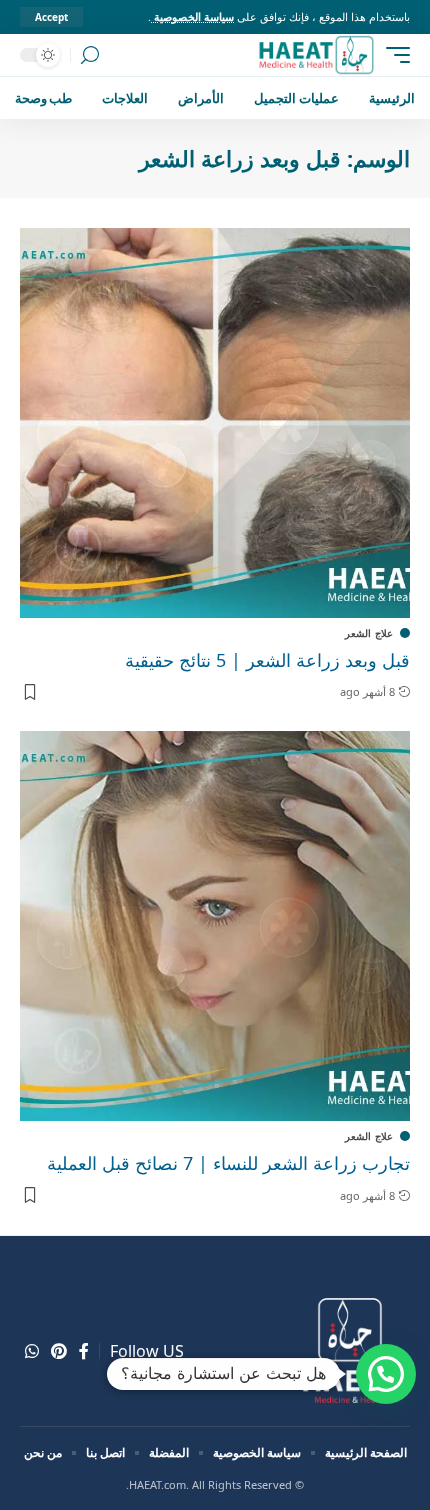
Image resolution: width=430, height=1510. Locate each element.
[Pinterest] (59, 1351)
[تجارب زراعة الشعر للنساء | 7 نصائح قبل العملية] (215, 926)
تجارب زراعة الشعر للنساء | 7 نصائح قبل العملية (228, 1163)
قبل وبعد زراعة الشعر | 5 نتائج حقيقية (267, 660)
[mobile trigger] (393, 55)
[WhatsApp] (32, 1351)
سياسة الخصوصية (192, 16)
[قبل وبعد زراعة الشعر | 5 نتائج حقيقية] (215, 423)
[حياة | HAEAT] (315, 55)
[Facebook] (84, 1351)
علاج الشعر (369, 633)
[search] (90, 55)
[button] (386, 1374)
